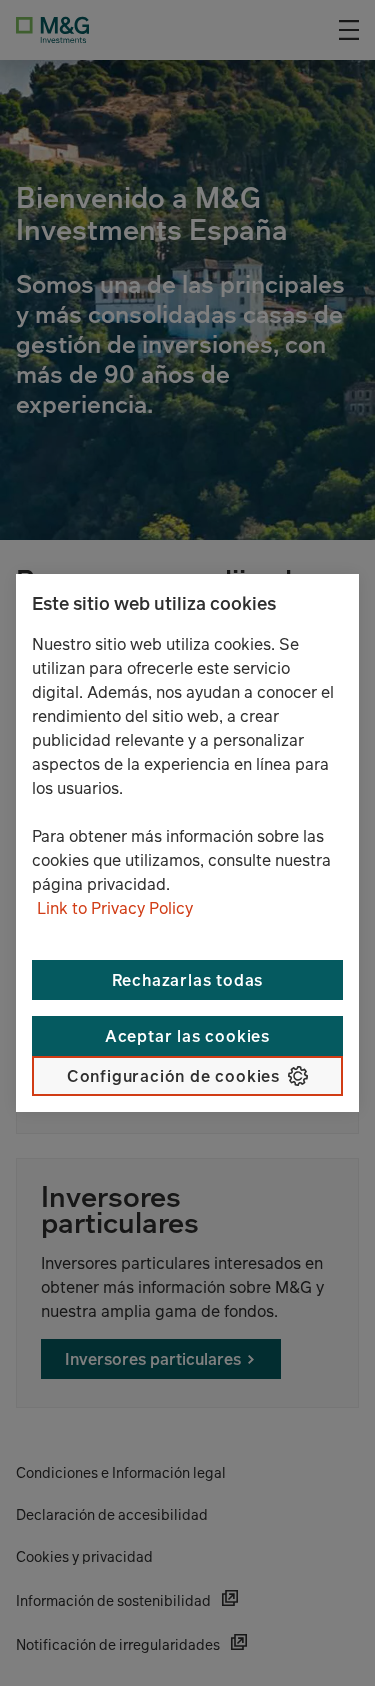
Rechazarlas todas (188, 980)
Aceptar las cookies (187, 1036)
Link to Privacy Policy (115, 908)
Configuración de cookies (173, 1076)
